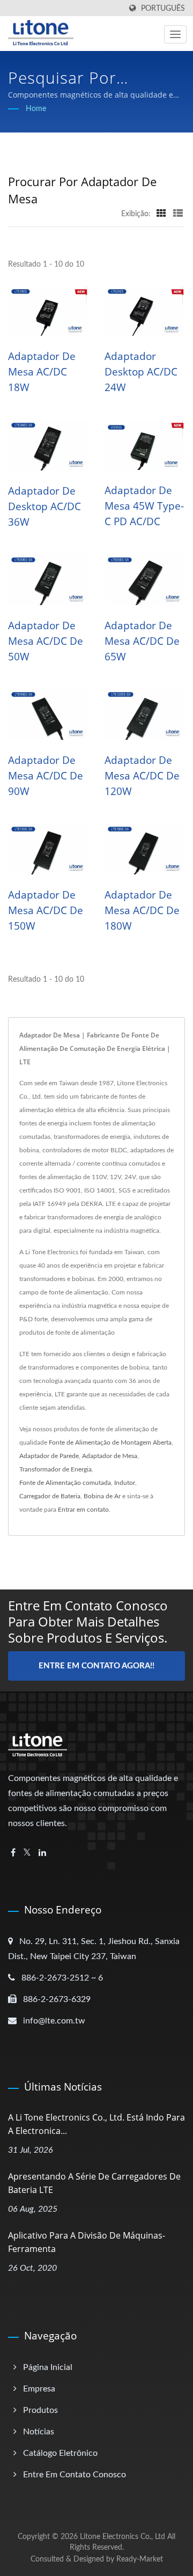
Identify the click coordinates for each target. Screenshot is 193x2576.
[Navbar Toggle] (175, 34)
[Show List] (178, 214)
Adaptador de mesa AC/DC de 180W (142, 910)
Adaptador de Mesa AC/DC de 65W (142, 641)
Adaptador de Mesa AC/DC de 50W (46, 641)
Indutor (125, 1483)
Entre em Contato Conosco (75, 2475)
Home (36, 109)
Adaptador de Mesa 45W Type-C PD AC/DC (144, 506)
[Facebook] (13, 1853)
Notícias (39, 2432)
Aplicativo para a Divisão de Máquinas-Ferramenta (87, 2242)
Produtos (40, 2410)
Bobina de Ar (102, 1496)
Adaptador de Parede (49, 1456)
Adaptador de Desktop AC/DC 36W (44, 506)
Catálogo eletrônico (60, 2453)
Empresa (39, 2389)
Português (163, 8)
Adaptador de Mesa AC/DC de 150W (46, 910)
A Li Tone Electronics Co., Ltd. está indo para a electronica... (96, 2124)
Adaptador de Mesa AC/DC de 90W (46, 776)
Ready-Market (140, 2559)
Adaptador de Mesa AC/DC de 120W (142, 776)
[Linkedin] (42, 1853)
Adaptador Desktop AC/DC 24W (141, 372)
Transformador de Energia (55, 1469)
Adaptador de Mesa (110, 1456)
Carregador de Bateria (50, 1496)
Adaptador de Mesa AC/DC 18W (42, 372)
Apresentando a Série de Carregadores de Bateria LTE (94, 2183)
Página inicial (48, 2367)
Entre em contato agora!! (96, 1666)
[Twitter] (27, 1853)
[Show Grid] (161, 214)
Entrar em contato (83, 1510)
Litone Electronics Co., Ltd (123, 2537)
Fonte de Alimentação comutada (65, 1483)
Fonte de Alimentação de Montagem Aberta (110, 1442)
